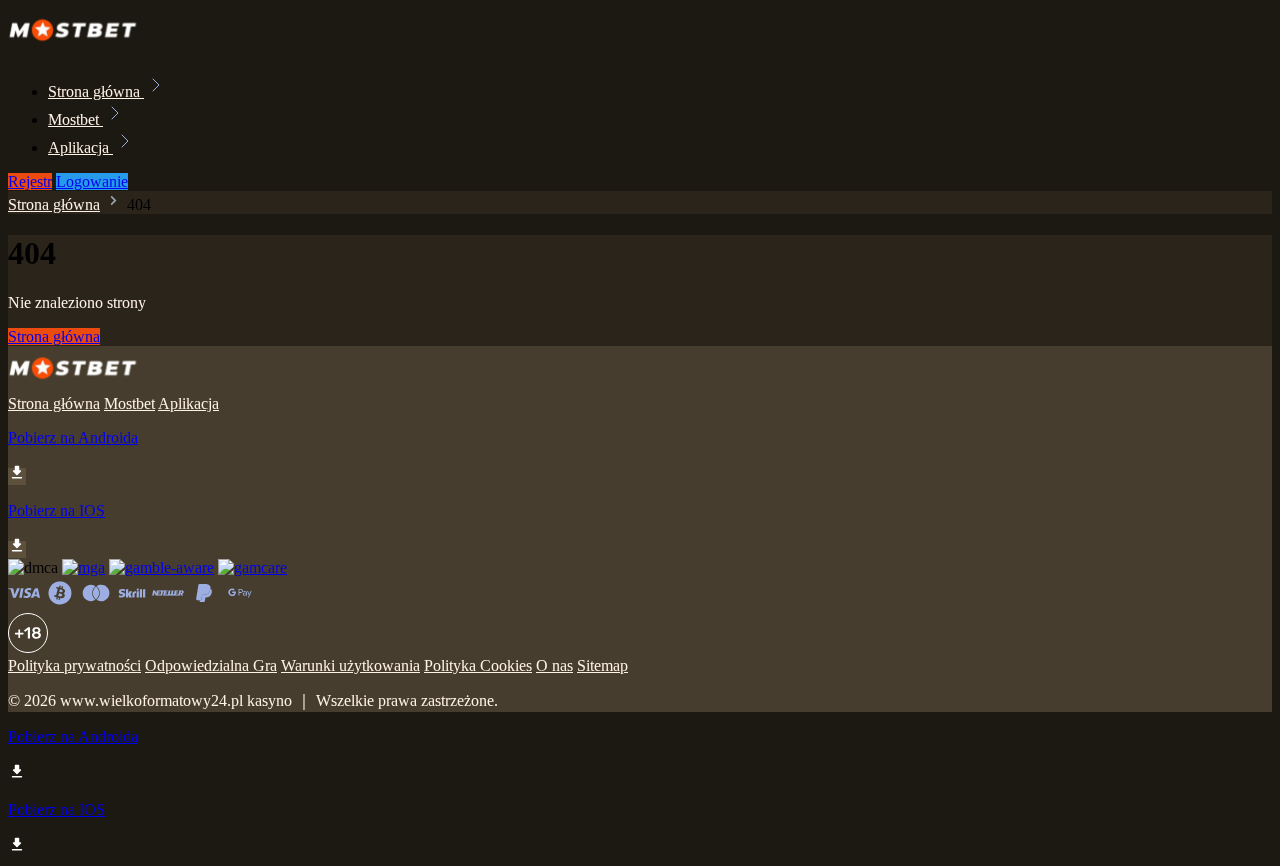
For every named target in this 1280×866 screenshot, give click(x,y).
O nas (554, 665)
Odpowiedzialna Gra (211, 665)
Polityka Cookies (478, 665)
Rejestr (30, 181)
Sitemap (602, 665)
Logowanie (92, 181)
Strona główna (96, 91)
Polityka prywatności (74, 665)
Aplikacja (80, 147)
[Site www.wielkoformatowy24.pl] (79, 47)
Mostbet (75, 119)
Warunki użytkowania (350, 665)
